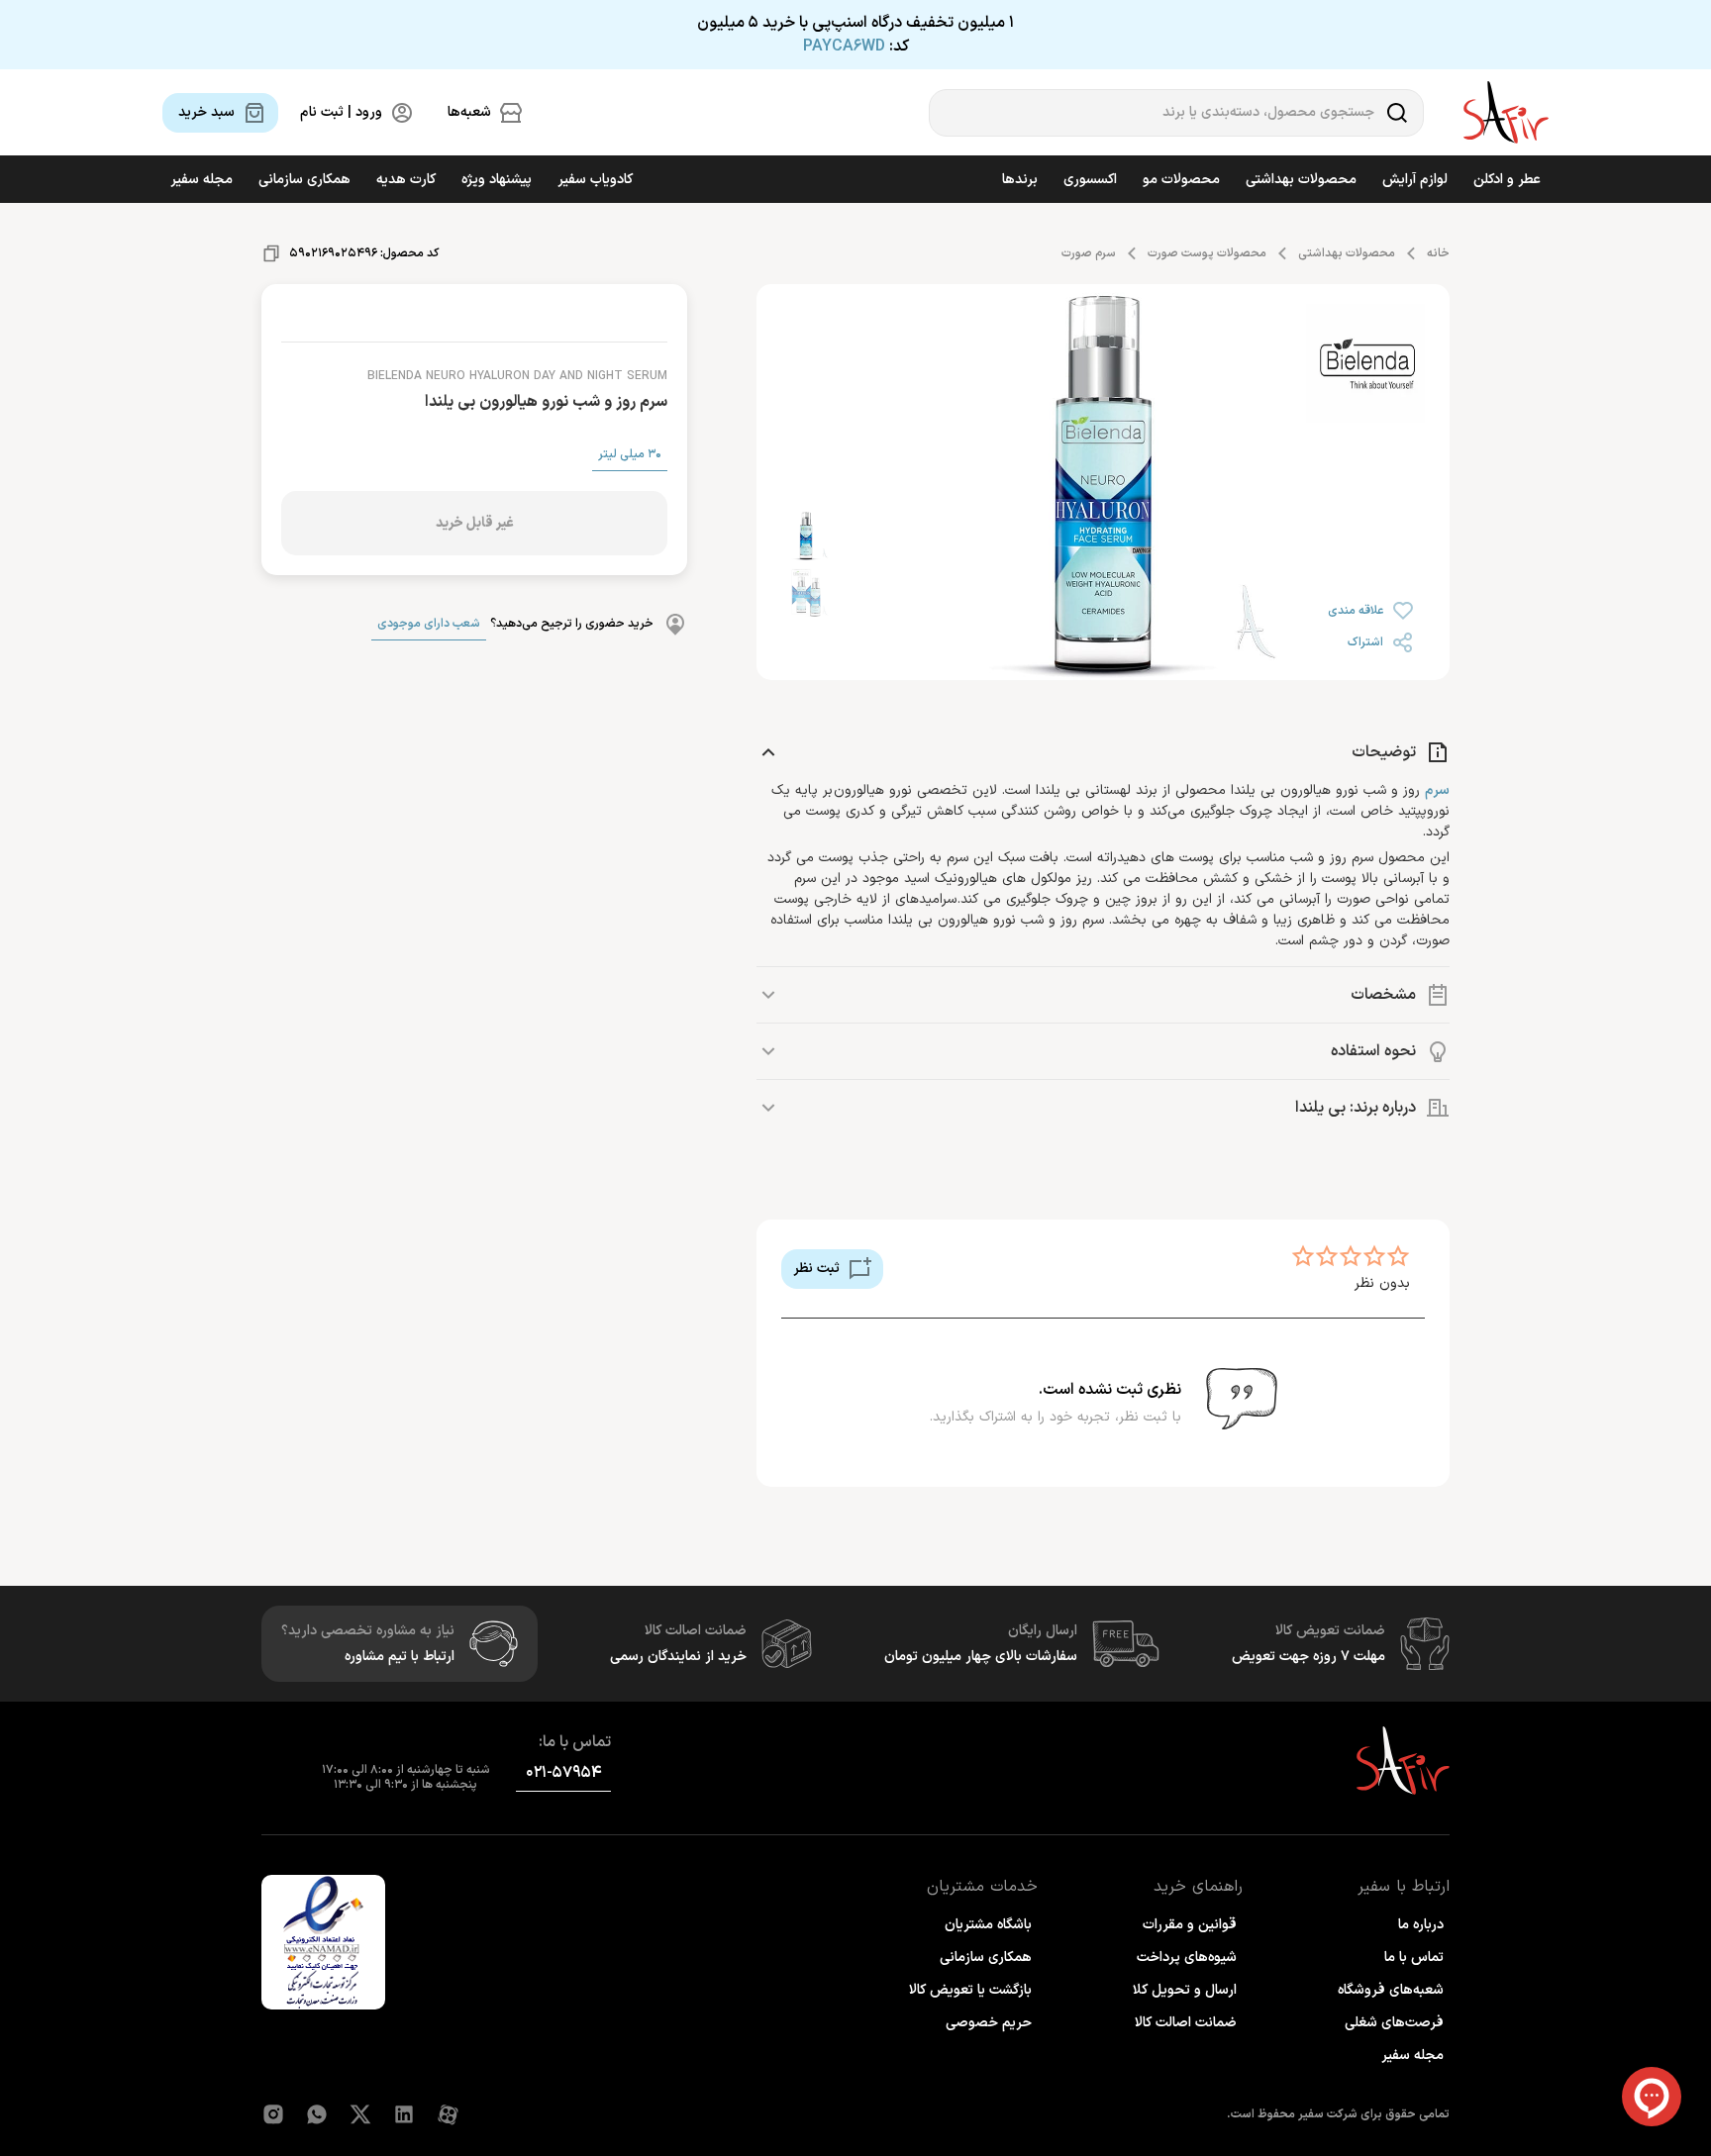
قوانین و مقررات (1190, 1925)
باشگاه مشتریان (988, 1925)
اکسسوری (1090, 180)
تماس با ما (1414, 1958)
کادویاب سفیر (595, 180)
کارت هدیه (406, 180)
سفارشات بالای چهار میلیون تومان (981, 1657)
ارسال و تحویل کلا (1185, 1990)
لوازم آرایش (1415, 180)
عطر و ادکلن (1507, 180)
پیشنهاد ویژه (497, 180)
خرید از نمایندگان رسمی (678, 1657)
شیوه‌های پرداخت (1187, 1958)
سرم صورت (1089, 253)
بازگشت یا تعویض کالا (970, 1990)
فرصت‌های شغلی (1394, 2023)
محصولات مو (1181, 180)
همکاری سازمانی (304, 180)
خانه (1438, 253)
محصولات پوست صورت (1207, 253)
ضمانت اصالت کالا (1186, 2023)
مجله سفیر (201, 180)
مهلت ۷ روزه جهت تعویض (1308, 1657)
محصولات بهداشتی (1301, 180)
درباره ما (1421, 1925)
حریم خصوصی (989, 2023)
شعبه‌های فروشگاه (1391, 1990)
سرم (1437, 790)
